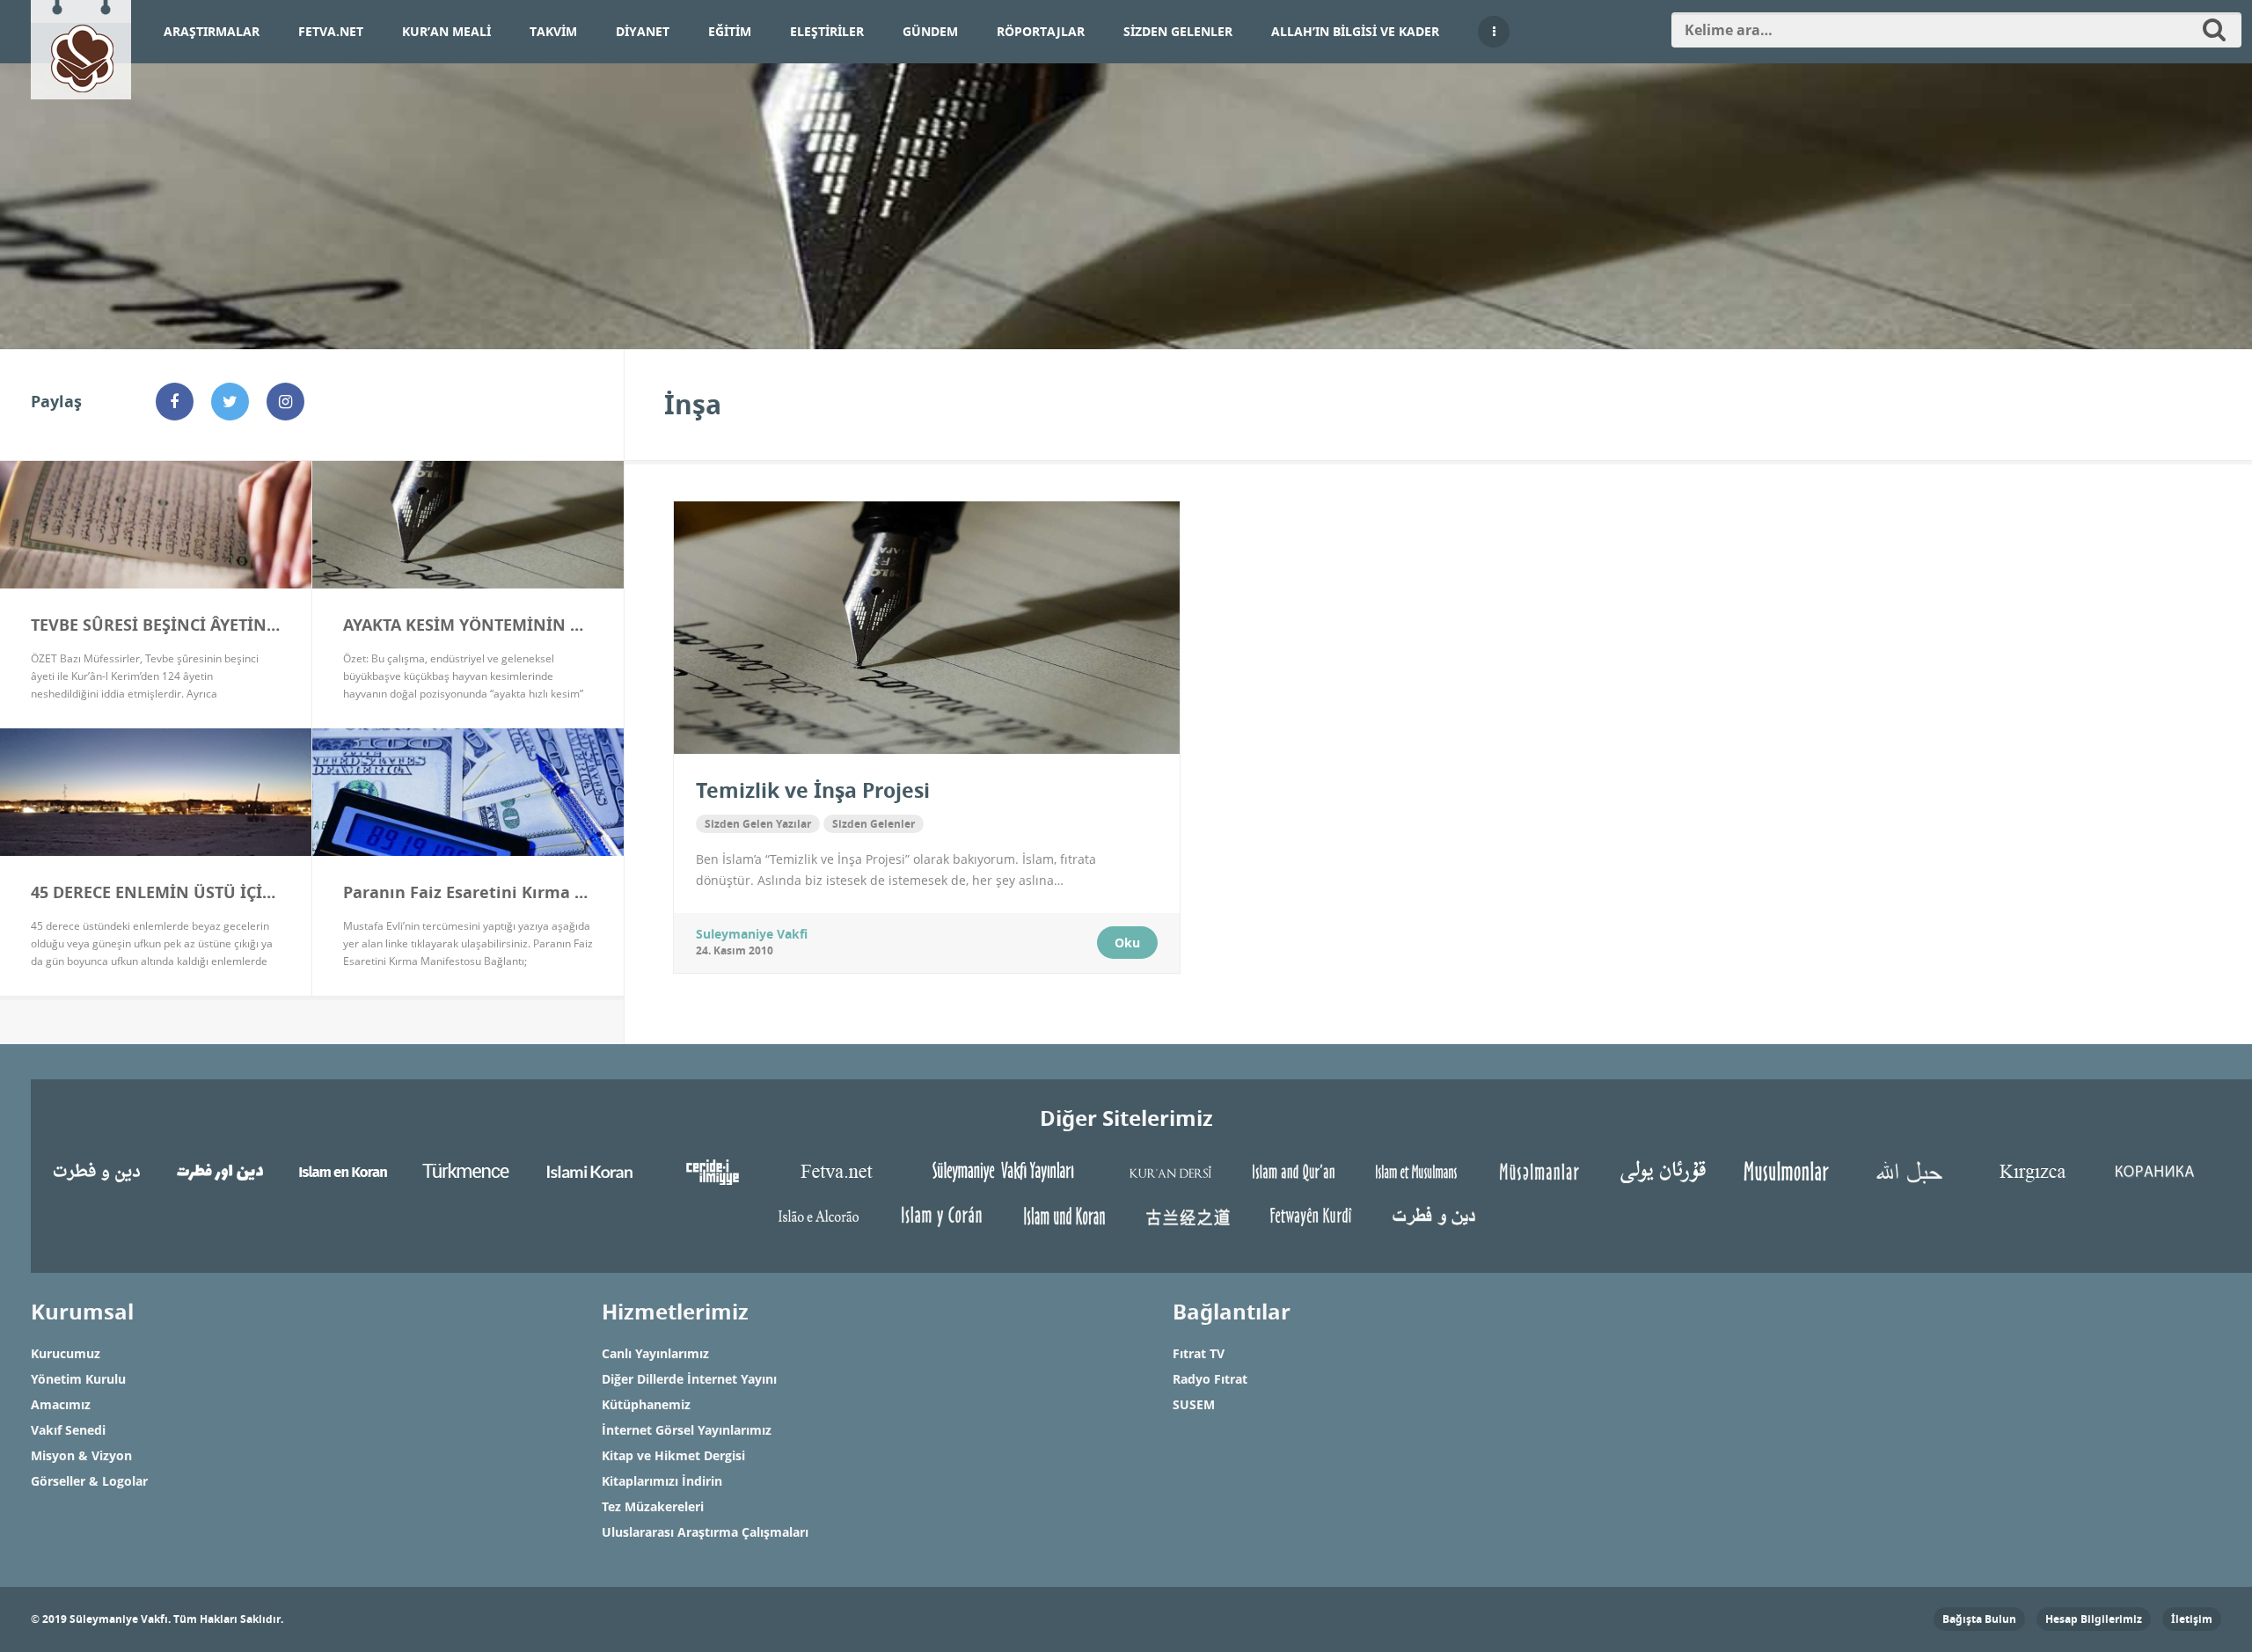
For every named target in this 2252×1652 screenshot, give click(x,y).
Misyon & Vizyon (81, 1455)
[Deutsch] (1064, 1214)
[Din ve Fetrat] (1434, 1214)
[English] (1293, 1170)
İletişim (2192, 1619)
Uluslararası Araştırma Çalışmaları (705, 1532)
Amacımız (61, 1404)
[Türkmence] (466, 1170)
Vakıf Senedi (68, 1430)
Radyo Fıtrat (1210, 1379)
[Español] (941, 1214)
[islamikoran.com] (589, 1170)
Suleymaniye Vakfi (752, 934)
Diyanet (643, 31)
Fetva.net (331, 31)
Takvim (553, 31)
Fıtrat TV (1199, 1353)
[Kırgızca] (2032, 1170)
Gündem (930, 31)
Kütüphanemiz (646, 1404)
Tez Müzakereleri (653, 1506)
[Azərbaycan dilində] (1539, 1170)
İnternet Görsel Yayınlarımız (687, 1430)
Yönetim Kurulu (78, 1379)
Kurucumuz (66, 1353)
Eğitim (730, 31)
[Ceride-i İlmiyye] (713, 1170)
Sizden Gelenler (1178, 31)
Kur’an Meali (446, 31)
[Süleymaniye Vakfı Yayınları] (1003, 1170)
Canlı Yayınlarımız (655, 1353)
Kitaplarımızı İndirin (662, 1481)
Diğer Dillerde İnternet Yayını (689, 1379)
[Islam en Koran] (343, 1170)
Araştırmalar (212, 31)
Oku (1127, 943)
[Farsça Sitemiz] (97, 1170)
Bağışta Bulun (1979, 1619)
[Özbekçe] (1786, 1170)
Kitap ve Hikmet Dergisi (673, 1455)
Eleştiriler (827, 31)
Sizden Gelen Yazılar (758, 824)
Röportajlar (1041, 31)
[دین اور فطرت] (220, 1170)
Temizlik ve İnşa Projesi (813, 790)
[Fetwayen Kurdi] (1311, 1214)
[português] (818, 1214)
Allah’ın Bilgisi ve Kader (1355, 31)
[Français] (1416, 1170)
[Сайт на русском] (2155, 1170)
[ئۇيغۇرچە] (1663, 1170)
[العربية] (1909, 1170)
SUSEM (1194, 1404)
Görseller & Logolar (89, 1481)
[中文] (1188, 1214)
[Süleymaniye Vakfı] (81, 47)
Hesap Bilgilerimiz (2094, 1619)
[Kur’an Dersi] (1170, 1170)
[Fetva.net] (836, 1170)
